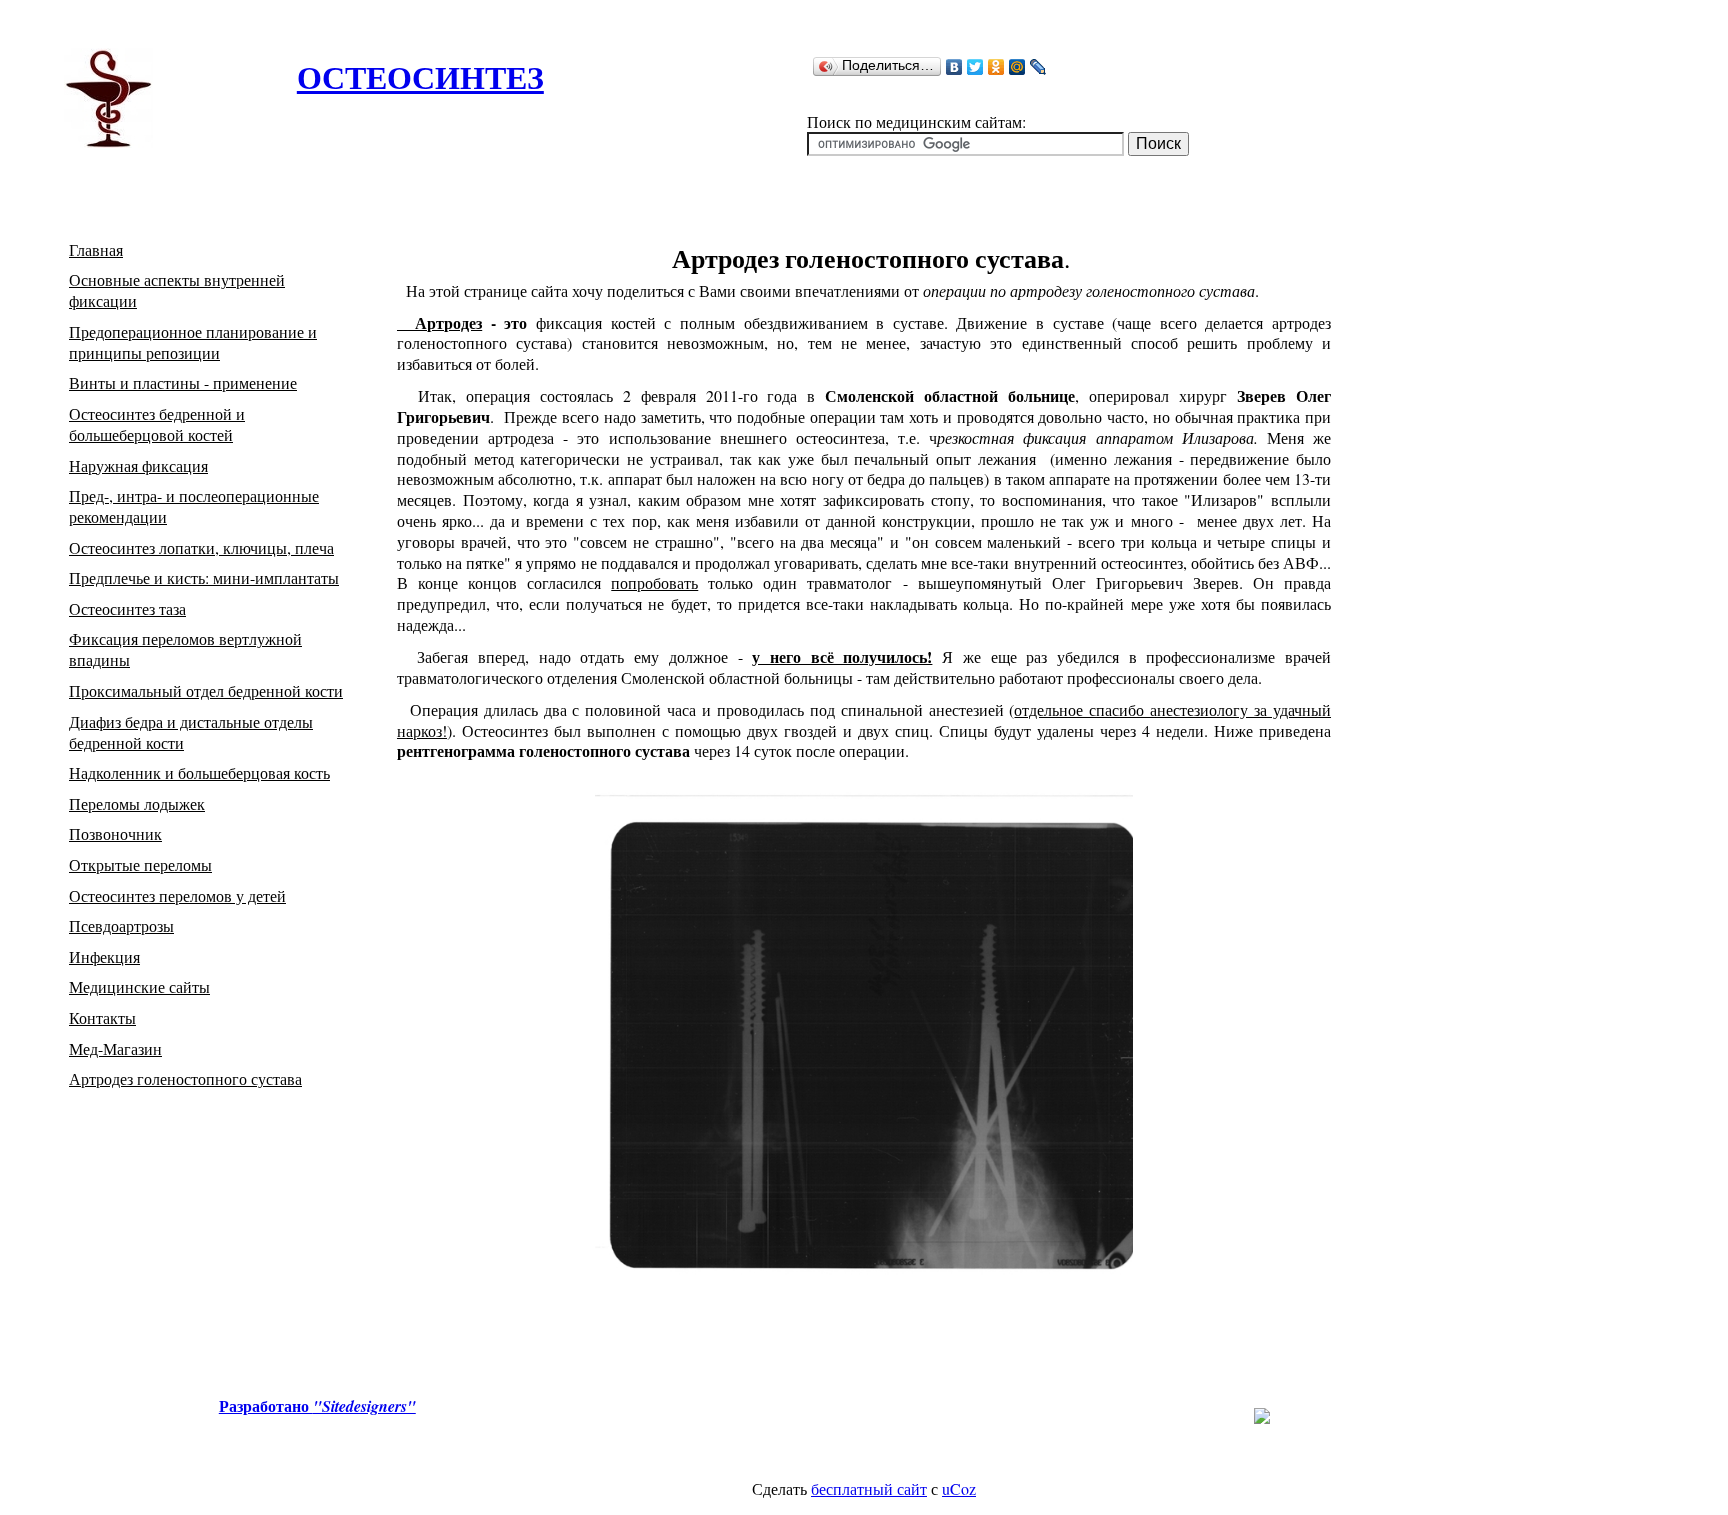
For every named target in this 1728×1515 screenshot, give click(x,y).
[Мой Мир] (1017, 67)
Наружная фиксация (138, 465)
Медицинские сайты (139, 986)
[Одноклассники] (996, 67)
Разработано (317, 1405)
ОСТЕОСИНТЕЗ (420, 76)
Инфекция (104, 956)
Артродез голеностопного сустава (185, 1078)
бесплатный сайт (869, 1488)
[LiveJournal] (1038, 67)
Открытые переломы (140, 864)
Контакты (102, 1017)
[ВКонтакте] (954, 67)
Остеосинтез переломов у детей (177, 895)
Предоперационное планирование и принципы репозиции (193, 342)
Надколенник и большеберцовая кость (199, 772)
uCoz (959, 1488)
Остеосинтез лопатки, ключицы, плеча (201, 547)
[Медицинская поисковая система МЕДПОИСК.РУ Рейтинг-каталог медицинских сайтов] (1262, 1417)
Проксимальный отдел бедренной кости (206, 690)
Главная (96, 249)
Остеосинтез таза (127, 608)
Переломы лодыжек (137, 803)
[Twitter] (975, 67)
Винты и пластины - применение (183, 382)
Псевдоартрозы (121, 925)
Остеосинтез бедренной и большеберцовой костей (157, 424)
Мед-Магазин (115, 1048)
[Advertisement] (531, 163)
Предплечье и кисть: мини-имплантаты (204, 577)
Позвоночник (115, 833)
